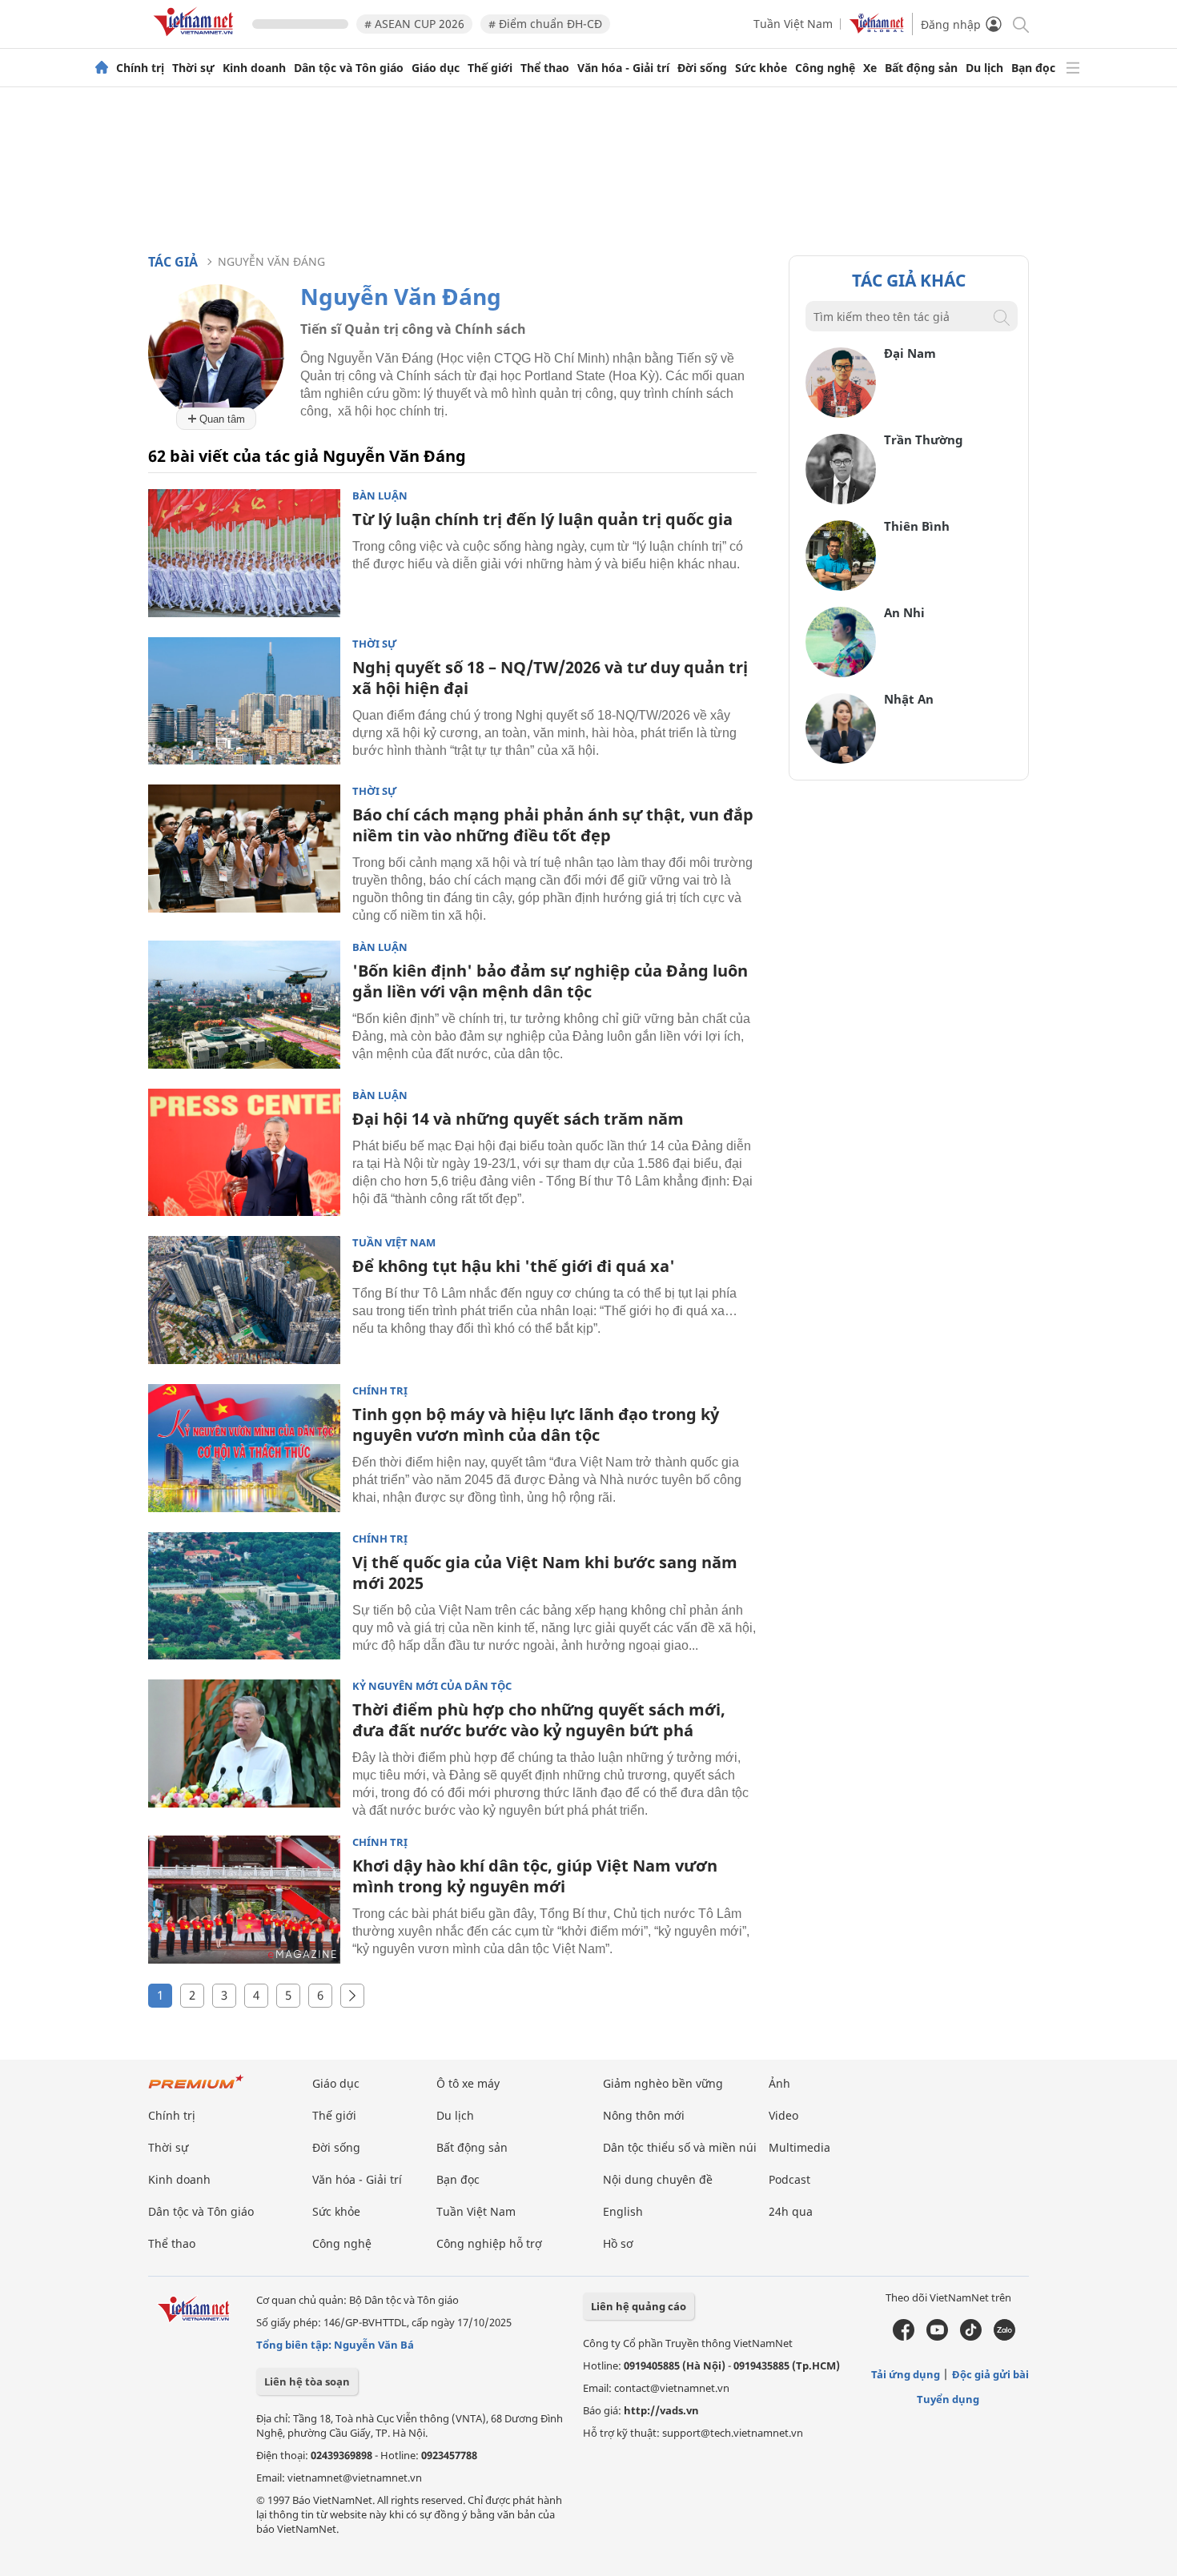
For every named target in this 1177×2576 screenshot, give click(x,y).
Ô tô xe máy (468, 2083)
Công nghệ (825, 68)
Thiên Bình (917, 526)
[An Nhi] (841, 673)
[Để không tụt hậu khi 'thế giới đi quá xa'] (244, 1300)
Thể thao (545, 68)
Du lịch (984, 68)
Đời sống (702, 68)
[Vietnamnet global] (877, 29)
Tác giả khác (909, 280)
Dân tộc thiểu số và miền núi (680, 2147)
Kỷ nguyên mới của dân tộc (432, 1686)
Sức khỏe (761, 68)
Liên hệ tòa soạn (307, 2381)
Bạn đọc (1033, 68)
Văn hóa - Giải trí (623, 68)
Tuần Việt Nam (793, 24)
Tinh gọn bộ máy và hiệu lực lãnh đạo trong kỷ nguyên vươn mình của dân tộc (536, 1424)
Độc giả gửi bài (990, 2374)
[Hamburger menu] (1073, 68)
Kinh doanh (254, 68)
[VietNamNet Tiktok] (971, 2337)
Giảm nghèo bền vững (663, 2083)
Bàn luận (380, 496)
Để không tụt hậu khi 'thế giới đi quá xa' (514, 1266)
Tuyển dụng (948, 2399)
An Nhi (904, 612)
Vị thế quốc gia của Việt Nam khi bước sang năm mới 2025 (545, 1573)
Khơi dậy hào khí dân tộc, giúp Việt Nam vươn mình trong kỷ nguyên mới (535, 1876)
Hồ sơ (618, 2243)
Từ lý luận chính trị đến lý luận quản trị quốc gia (542, 519)
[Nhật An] (841, 759)
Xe (870, 68)
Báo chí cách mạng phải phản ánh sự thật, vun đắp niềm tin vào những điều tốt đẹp (553, 825)
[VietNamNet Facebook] (904, 2337)
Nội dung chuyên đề (658, 2179)
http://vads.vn (661, 2410)
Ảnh (779, 2083)
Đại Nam (910, 353)
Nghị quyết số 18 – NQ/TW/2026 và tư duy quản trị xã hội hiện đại (550, 678)
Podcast (789, 2179)
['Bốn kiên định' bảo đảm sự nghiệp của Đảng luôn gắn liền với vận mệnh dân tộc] (244, 1005)
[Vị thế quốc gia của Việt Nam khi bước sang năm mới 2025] (244, 1596)
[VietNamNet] (102, 68)
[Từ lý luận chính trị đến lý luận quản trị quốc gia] (244, 553)
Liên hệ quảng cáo (639, 2306)
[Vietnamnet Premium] (196, 2090)
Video (783, 2115)
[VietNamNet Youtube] (937, 2337)
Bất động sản (921, 68)
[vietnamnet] (196, 39)
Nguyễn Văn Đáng (271, 261)
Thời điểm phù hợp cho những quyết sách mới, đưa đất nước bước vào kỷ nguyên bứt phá (539, 1720)
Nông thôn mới (644, 2115)
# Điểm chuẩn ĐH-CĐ (545, 24)
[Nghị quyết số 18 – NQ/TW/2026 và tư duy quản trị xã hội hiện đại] (244, 701)
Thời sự (193, 68)
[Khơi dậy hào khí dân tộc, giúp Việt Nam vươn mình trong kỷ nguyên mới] (244, 1900)
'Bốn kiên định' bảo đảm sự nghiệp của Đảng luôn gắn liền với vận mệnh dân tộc (550, 981)
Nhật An (909, 699)
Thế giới (490, 68)
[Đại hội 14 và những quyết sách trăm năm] (244, 1153)
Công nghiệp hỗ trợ (489, 2243)
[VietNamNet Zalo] (1004, 2337)
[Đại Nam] (841, 413)
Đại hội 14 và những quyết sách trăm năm (518, 1119)
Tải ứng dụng (906, 2374)
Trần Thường (924, 439)
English (623, 2211)
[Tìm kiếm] (1020, 24)
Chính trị (140, 68)
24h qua (791, 2211)
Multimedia (799, 2147)
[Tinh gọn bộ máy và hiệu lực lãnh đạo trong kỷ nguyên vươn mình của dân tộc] (244, 1448)
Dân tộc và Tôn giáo (349, 68)
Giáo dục (436, 68)
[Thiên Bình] (841, 586)
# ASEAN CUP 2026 (414, 24)
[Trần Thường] (841, 500)
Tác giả (173, 262)
